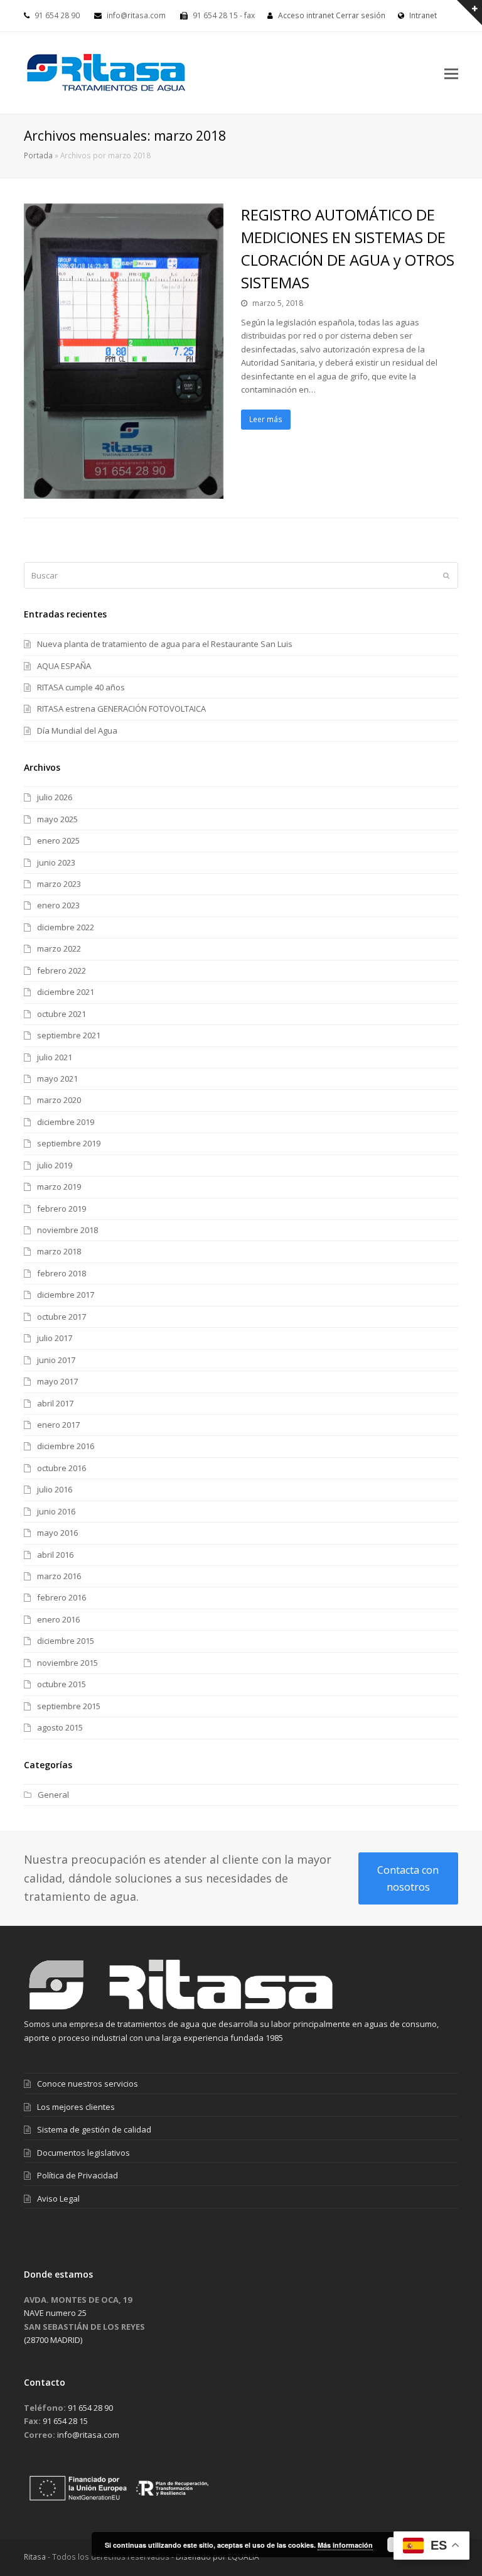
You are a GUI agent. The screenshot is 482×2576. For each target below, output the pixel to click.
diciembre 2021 (66, 992)
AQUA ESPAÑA (64, 666)
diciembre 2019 (66, 1122)
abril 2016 (55, 1555)
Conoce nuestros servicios (88, 2084)
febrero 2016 (62, 1597)
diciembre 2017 (66, 1295)
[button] (451, 73)
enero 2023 (58, 905)
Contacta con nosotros (408, 1878)
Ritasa (35, 2557)
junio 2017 (56, 1360)
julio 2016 (55, 1489)
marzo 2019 (59, 1187)
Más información (345, 2545)
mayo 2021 (57, 1079)
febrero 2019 (62, 1209)
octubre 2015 (62, 1684)
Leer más (266, 419)
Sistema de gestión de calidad (94, 2129)
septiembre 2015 (69, 1706)
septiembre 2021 (69, 1035)
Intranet (422, 15)
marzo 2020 (59, 1100)
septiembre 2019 (69, 1143)
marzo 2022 (59, 948)
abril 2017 (55, 1403)
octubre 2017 (62, 1317)
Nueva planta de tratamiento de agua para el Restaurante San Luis (165, 644)
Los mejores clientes (76, 2107)
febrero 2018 (62, 1273)
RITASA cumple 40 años (81, 687)
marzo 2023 (59, 884)
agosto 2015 (60, 1727)
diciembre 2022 (66, 927)
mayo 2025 (57, 819)
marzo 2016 (59, 1576)
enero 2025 (58, 840)
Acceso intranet (306, 15)
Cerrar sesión (361, 15)
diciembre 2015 (66, 1641)
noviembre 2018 (67, 1230)
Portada (38, 155)
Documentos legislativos (83, 2153)
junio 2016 (56, 1511)
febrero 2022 (62, 970)
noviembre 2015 (67, 1663)
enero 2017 (58, 1425)
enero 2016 (58, 1619)
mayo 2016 (57, 1533)
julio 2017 (55, 1338)
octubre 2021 (62, 1014)
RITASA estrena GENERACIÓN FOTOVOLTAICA (121, 709)
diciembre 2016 (66, 1446)
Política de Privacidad (78, 2175)
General (53, 1795)
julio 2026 (55, 797)
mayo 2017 (57, 1381)
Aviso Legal (58, 2198)
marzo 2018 (59, 1251)
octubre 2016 (62, 1468)
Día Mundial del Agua (77, 731)
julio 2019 (55, 1165)
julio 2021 (55, 1057)
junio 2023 (56, 862)
